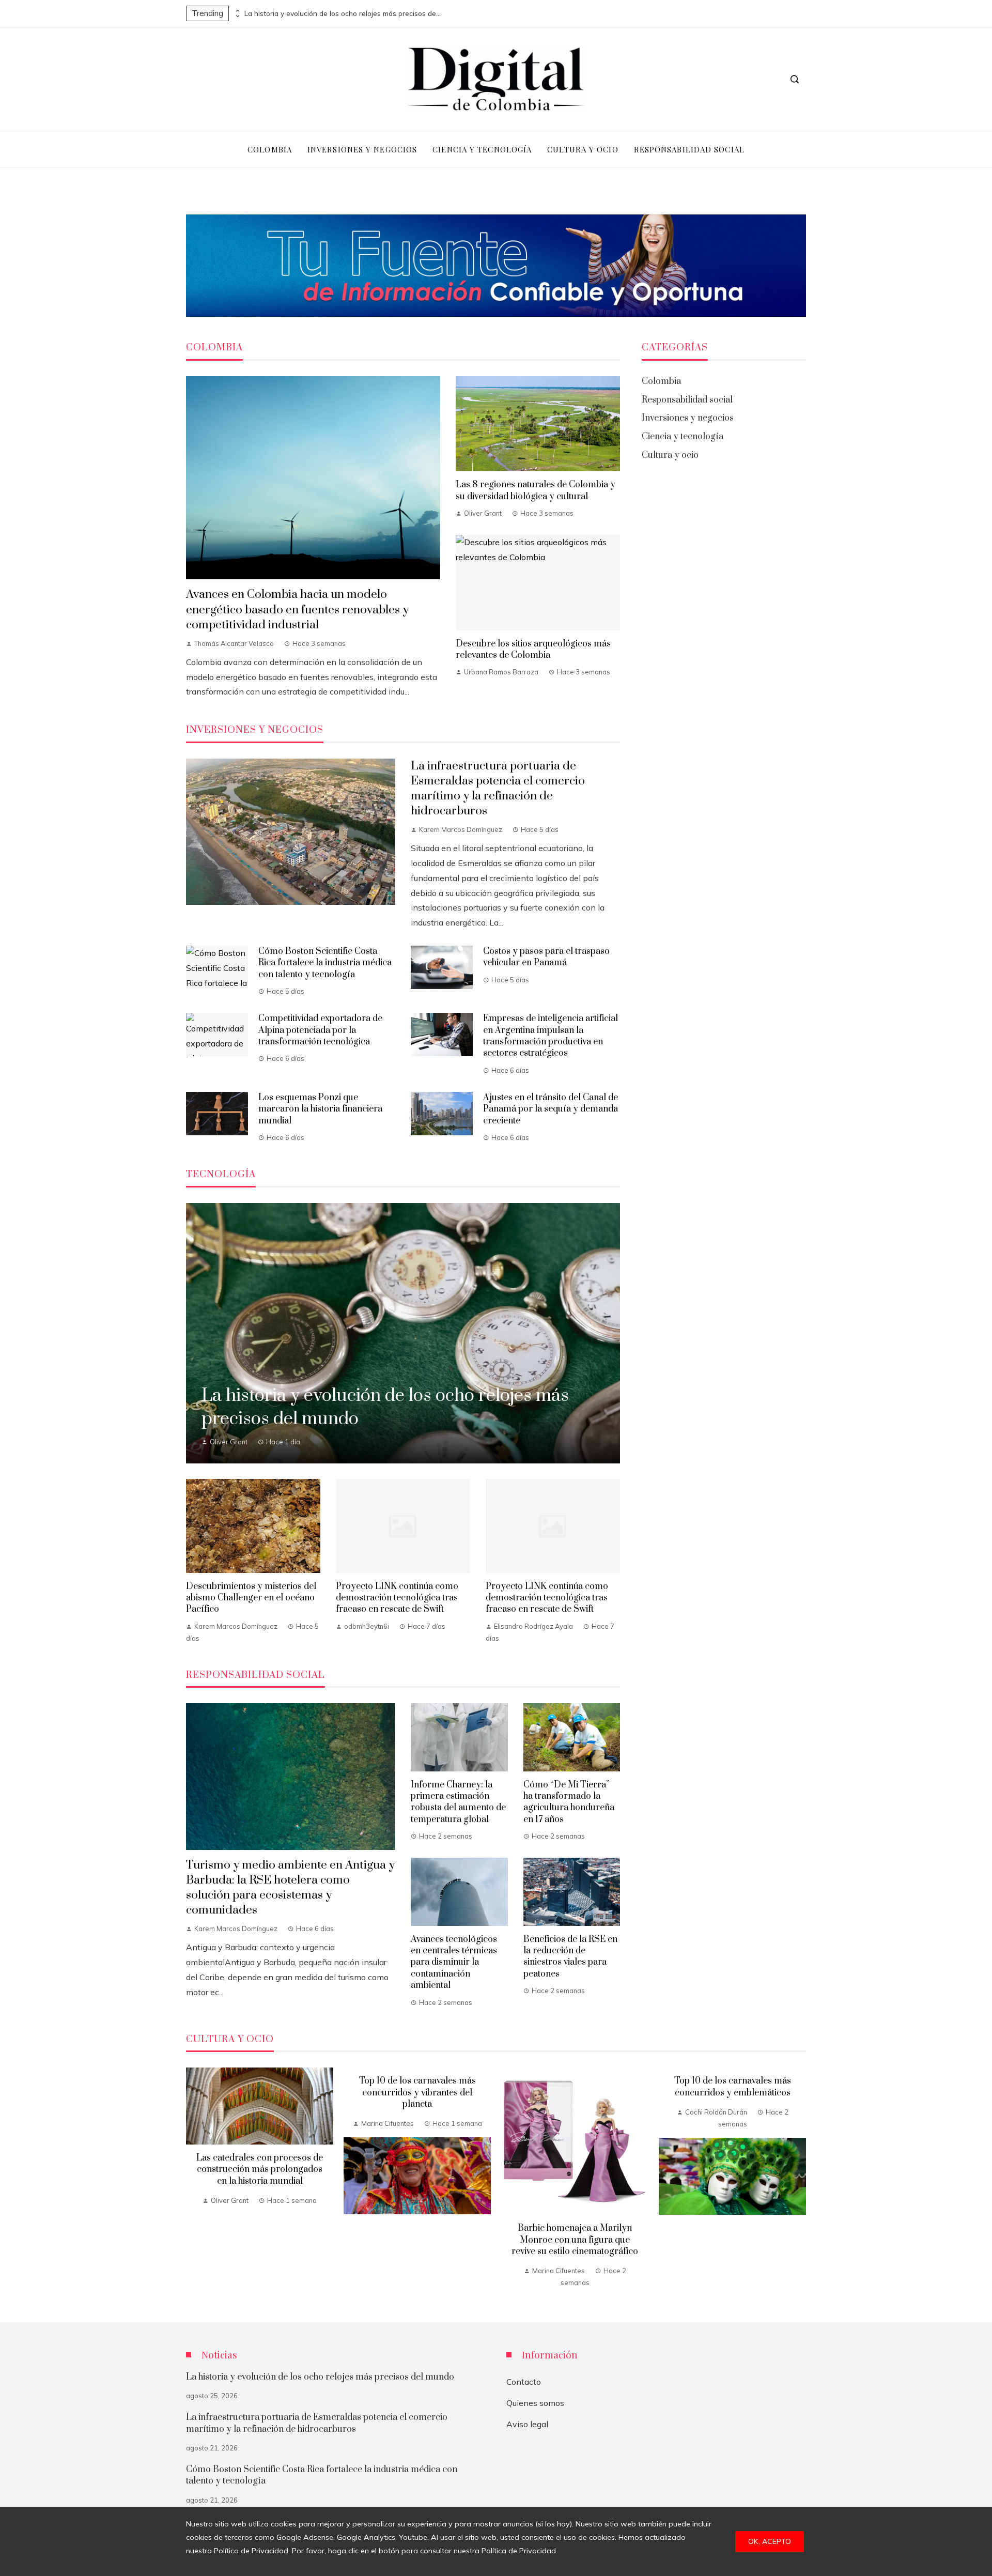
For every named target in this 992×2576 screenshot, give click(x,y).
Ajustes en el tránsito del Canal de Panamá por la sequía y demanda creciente (551, 1109)
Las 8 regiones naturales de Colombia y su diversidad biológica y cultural (536, 490)
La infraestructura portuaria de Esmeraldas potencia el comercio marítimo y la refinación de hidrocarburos (498, 789)
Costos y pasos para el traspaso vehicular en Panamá (546, 957)
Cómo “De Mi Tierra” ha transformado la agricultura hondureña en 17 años (569, 1802)
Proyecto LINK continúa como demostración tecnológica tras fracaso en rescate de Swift (397, 1598)
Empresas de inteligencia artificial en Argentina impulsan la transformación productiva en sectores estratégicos (551, 1036)
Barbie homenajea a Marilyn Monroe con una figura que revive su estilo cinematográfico (575, 2240)
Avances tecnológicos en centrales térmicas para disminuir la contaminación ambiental (454, 1963)
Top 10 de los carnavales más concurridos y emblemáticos (733, 2087)
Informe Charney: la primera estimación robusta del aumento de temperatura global (458, 1802)
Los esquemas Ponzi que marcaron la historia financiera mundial (320, 1109)
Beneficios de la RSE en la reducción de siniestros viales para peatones (570, 1957)
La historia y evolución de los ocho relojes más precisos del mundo (343, 13)
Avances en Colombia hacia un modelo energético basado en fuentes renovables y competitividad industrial (297, 610)
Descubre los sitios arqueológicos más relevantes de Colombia (533, 650)
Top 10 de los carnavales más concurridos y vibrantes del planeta (417, 2093)
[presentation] (237, 11)
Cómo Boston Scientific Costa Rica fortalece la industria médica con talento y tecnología (325, 963)
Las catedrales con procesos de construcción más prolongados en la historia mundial (260, 2170)
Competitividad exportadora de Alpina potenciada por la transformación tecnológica (320, 1030)
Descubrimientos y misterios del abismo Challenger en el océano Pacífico (251, 1598)
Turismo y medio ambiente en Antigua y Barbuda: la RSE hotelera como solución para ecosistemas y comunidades (290, 1888)
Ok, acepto (770, 2541)
